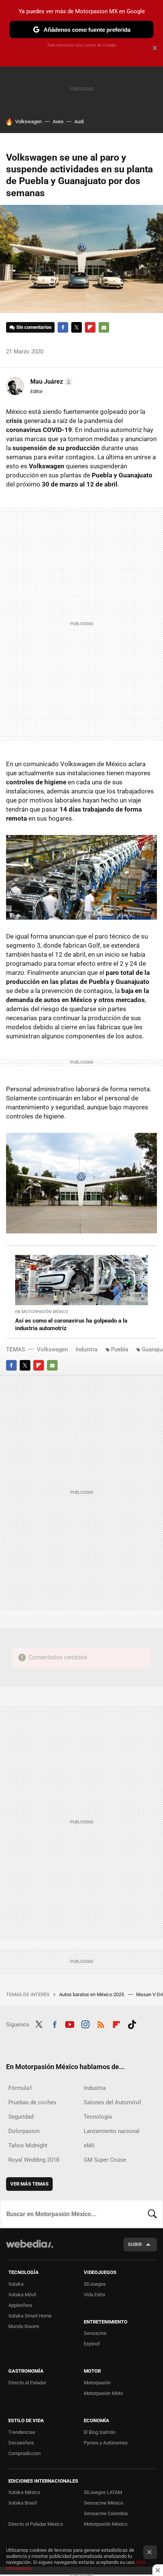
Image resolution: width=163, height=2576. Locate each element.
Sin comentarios (34, 327)
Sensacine (95, 2333)
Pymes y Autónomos (106, 2443)
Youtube (70, 2024)
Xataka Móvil (22, 2295)
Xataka (16, 2284)
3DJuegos (95, 2284)
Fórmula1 (20, 2088)
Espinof (92, 2344)
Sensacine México (103, 2503)
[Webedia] (30, 2249)
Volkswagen (28, 122)
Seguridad (21, 2117)
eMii (89, 2145)
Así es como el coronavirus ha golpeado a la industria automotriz (71, 1324)
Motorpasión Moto (103, 2393)
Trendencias (22, 2432)
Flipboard (90, 327)
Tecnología (98, 2117)
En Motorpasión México (42, 1312)
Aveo (58, 122)
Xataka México (24, 2492)
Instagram (85, 2024)
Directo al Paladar (27, 2383)
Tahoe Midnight (28, 2145)
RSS (101, 2024)
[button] (50, 382)
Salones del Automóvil (112, 2102)
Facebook (63, 327)
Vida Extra (94, 2295)
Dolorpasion (24, 2131)
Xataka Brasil (23, 2503)
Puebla (120, 1349)
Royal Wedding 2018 (34, 2160)
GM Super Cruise (105, 2160)
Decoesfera (21, 2443)
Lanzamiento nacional (112, 2131)
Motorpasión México (106, 2524)
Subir (135, 2244)
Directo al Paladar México (36, 2524)
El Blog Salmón (100, 2432)
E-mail (104, 327)
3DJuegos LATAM (103, 2492)
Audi (79, 122)
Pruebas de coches (32, 2102)
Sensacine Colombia (106, 2513)
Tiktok (132, 2024)
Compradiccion (24, 2453)
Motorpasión (97, 2383)
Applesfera (20, 2305)
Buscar (152, 2214)
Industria (86, 1349)
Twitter (77, 327)
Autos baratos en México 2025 (92, 1994)
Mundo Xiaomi (24, 2326)
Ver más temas (29, 2184)
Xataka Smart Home (30, 2316)
